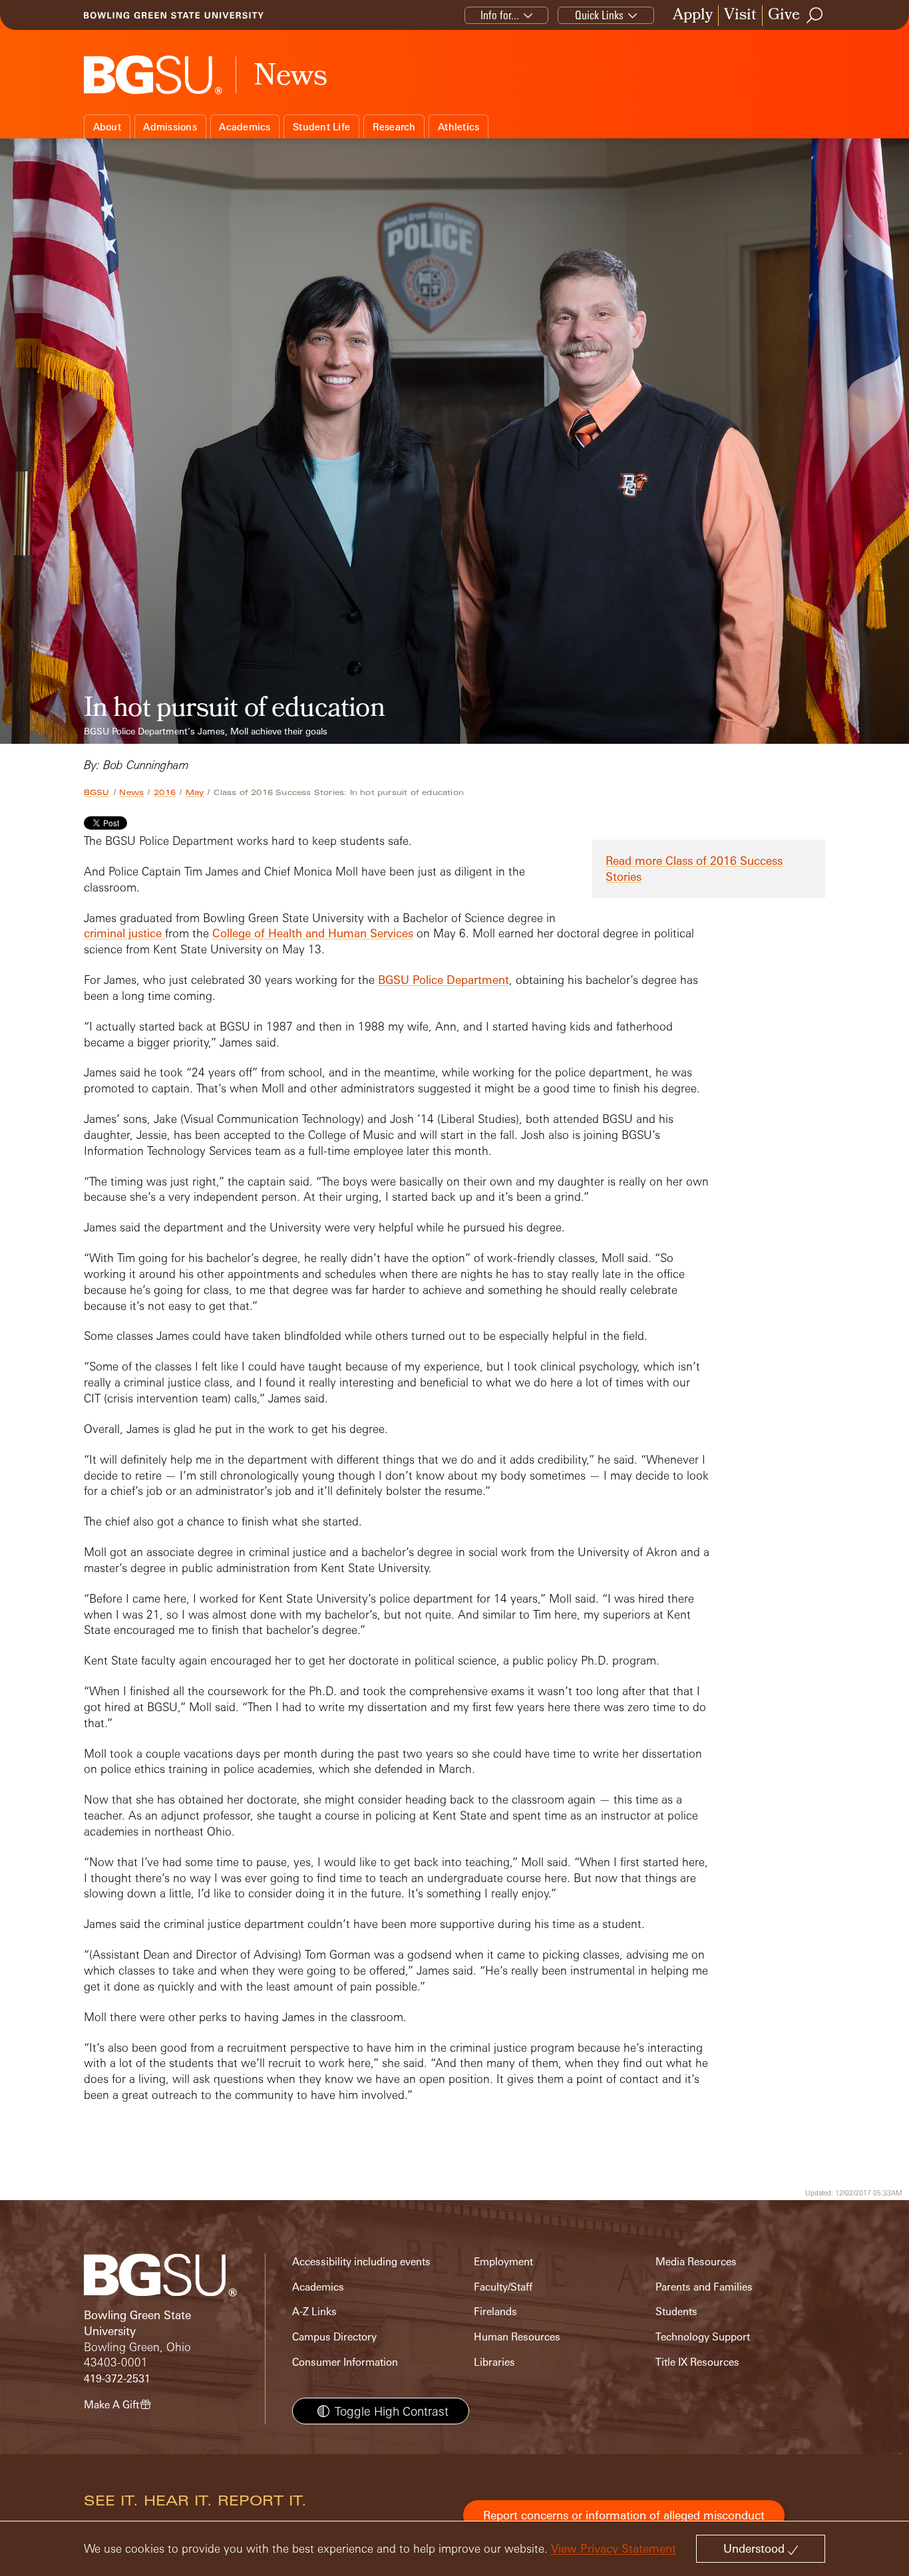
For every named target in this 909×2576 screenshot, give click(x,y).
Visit (740, 16)
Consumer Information (345, 2362)
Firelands (495, 2312)
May (195, 792)
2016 (165, 792)
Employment (503, 2262)
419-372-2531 (117, 2379)
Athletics (458, 127)
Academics (245, 127)
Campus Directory (334, 2337)
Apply (693, 16)
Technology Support (703, 2337)
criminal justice (123, 933)
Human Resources (517, 2337)
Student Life (321, 127)
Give (784, 16)
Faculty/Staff (503, 2287)
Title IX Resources (697, 2362)
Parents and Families (704, 2287)
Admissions (170, 127)
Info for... (500, 15)
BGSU (97, 792)
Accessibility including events (361, 2262)
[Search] (815, 15)
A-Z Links (314, 2312)
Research (394, 127)
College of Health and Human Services (313, 933)
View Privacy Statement (614, 2548)
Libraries (494, 2362)
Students (676, 2312)
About (107, 127)
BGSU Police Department (444, 980)
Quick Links (599, 15)
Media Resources (696, 2262)
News (131, 792)
